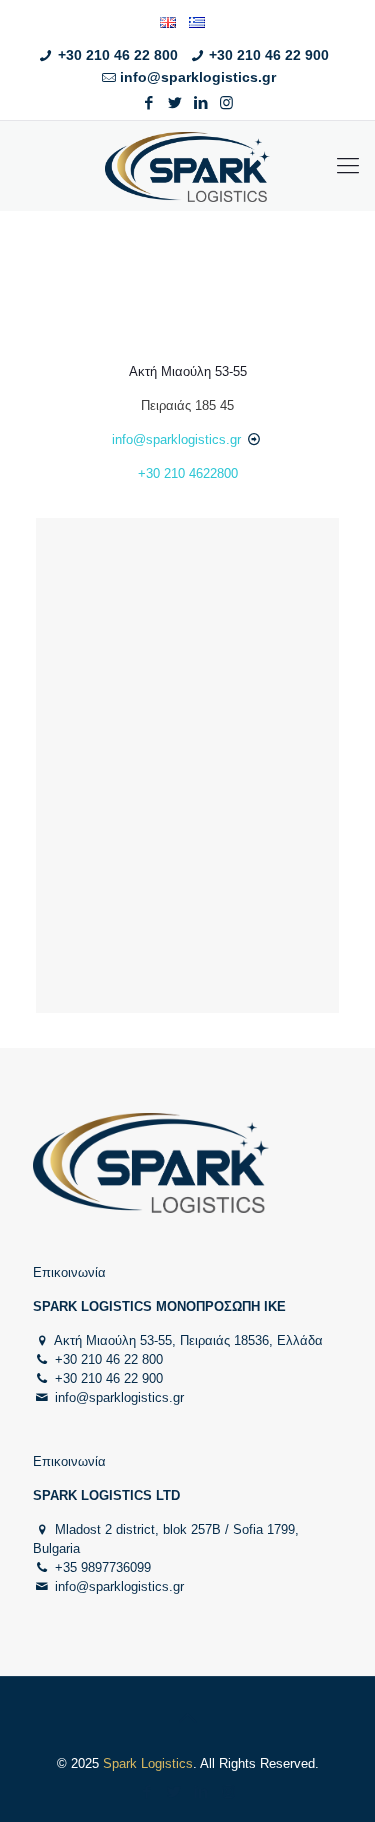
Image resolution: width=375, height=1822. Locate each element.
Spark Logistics (148, 1763)
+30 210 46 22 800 (118, 55)
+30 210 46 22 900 (269, 55)
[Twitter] (174, 102)
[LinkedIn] (200, 102)
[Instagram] (226, 102)
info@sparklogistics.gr (198, 77)
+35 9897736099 (103, 1567)
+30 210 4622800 (188, 473)
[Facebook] (148, 102)
